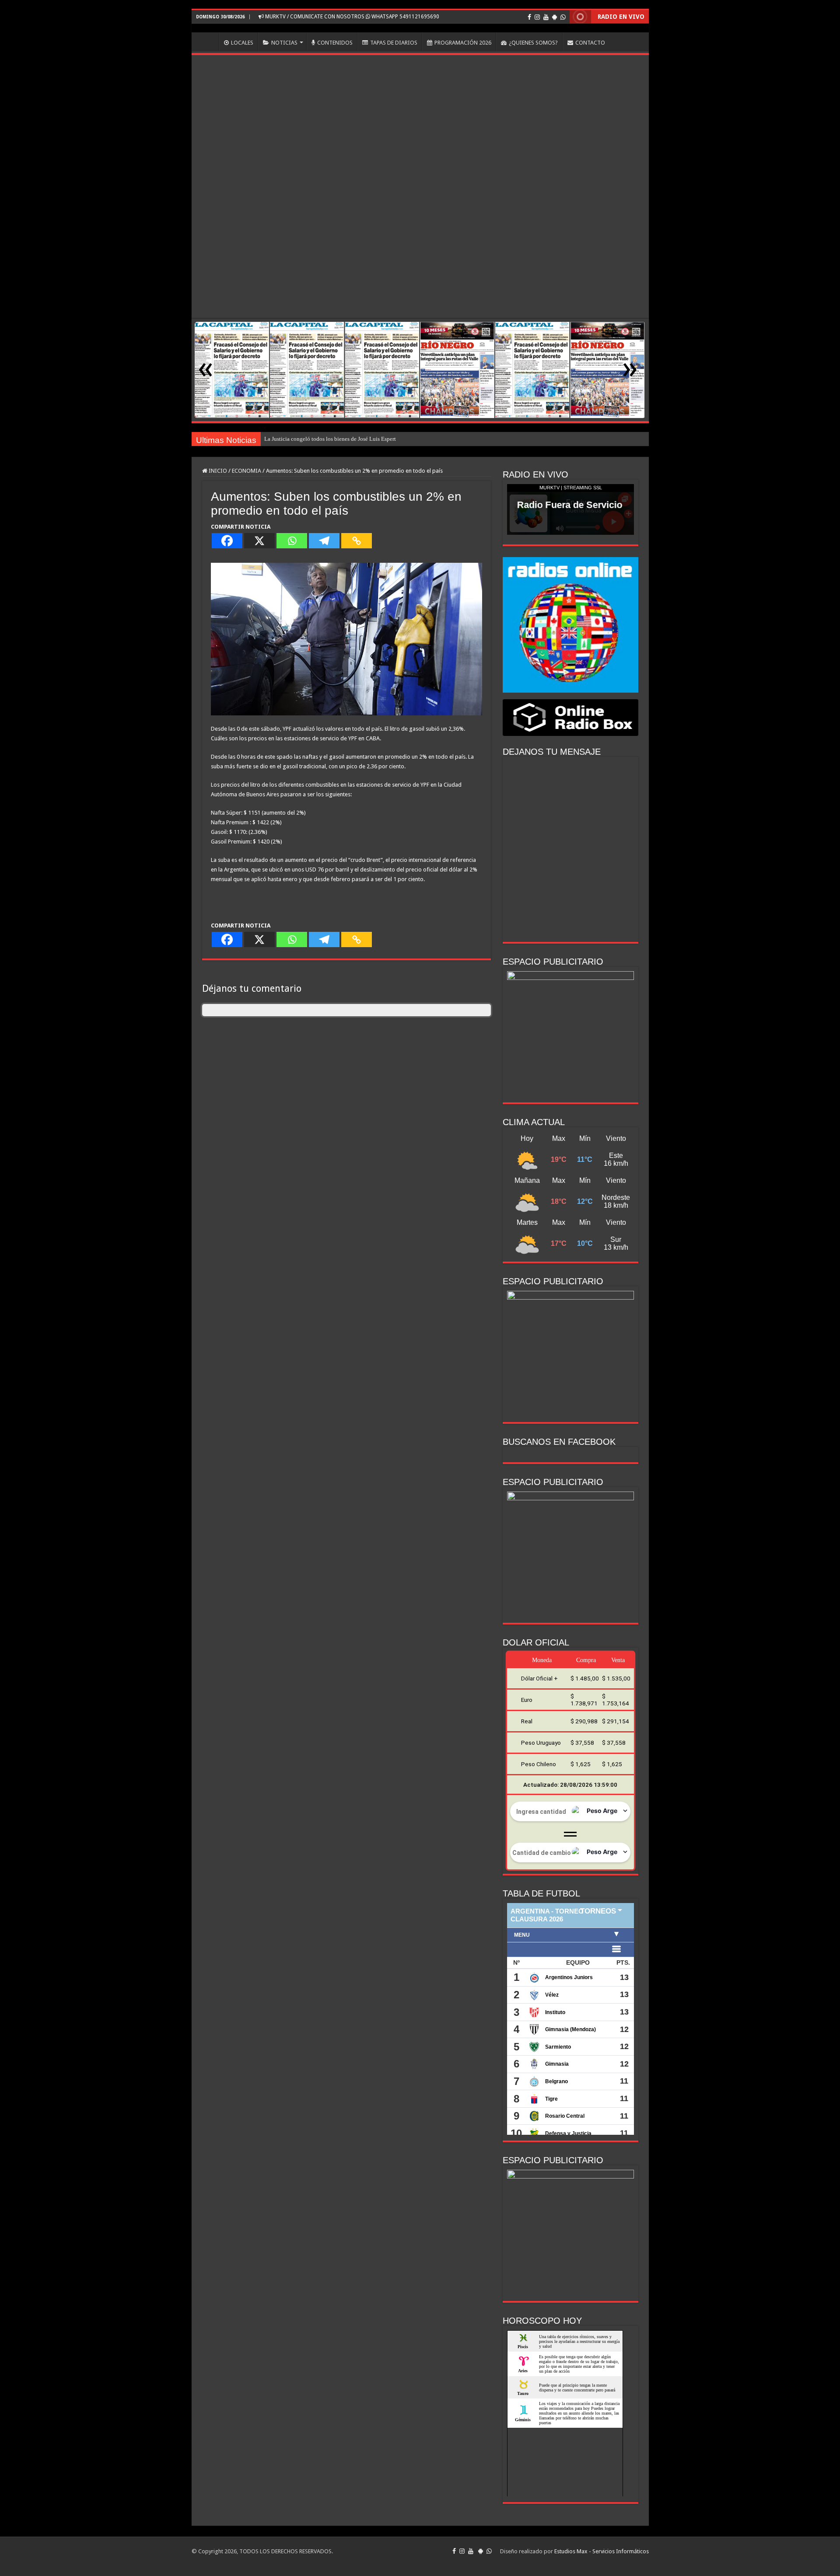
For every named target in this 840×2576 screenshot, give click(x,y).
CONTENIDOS (335, 43)
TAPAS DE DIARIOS (394, 43)
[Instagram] (537, 17)
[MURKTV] (420, 28)
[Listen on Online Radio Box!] (570, 717)
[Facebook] (529, 17)
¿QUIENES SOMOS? (533, 43)
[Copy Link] (357, 541)
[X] (259, 541)
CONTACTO (590, 43)
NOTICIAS (284, 43)
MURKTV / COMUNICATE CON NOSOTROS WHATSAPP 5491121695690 (352, 17)
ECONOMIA (247, 471)
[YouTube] (546, 17)
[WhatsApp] (563, 17)
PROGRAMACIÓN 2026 (463, 43)
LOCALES (242, 43)
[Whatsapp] (292, 541)
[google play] (555, 17)
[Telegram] (324, 541)
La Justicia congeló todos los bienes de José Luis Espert (330, 439)
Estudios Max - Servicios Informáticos (602, 2551)
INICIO (207, 42)
